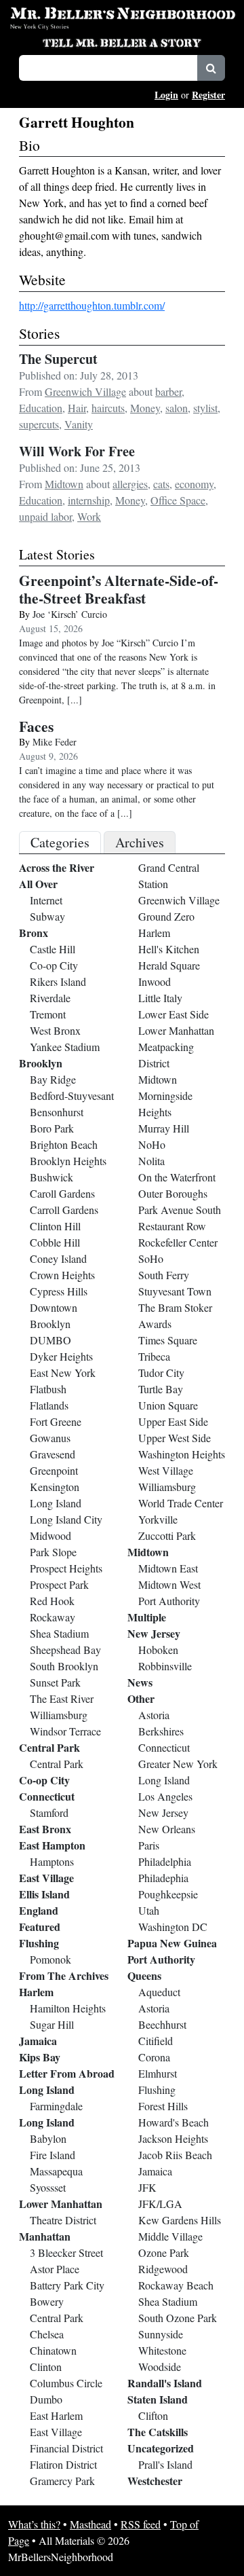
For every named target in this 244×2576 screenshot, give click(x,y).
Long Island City (66, 1519)
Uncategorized (161, 2448)
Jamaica (38, 2041)
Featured (40, 1927)
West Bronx (55, 1030)
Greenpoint (54, 1470)
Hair (77, 408)
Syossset (48, 2187)
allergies (130, 484)
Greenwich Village (85, 391)
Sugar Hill (52, 2024)
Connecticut (47, 1796)
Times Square (168, 1340)
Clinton (46, 2367)
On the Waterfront (177, 1177)
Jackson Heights (173, 2138)
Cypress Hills (59, 1291)
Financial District (66, 2448)
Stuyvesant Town (175, 1291)
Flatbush (48, 1389)
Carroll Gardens (64, 1210)
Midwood (50, 1535)
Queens (144, 1975)
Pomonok (50, 1959)
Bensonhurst (57, 1112)
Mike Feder (55, 742)
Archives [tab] (140, 842)
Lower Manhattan (61, 2204)
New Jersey (154, 1633)
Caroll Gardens (62, 1193)
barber (168, 391)
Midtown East (168, 1568)
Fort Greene (56, 1421)
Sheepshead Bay (65, 1650)
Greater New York (178, 1764)
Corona (154, 2057)
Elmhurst (158, 2073)
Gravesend (53, 1454)
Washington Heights (182, 1454)
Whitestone (162, 2350)
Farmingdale (56, 2106)
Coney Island (58, 1258)
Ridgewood (163, 2269)
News (140, 1682)
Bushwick (52, 1177)
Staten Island (158, 2399)
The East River (62, 1698)
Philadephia (163, 1878)
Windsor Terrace (65, 1731)
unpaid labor (45, 516)
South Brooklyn (64, 1666)
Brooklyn (41, 1063)
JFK (147, 2187)
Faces (36, 726)
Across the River (57, 867)
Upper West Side (175, 1438)
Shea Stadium (59, 1633)
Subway (47, 916)
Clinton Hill (55, 1226)
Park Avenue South (180, 1210)
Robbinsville (165, 1666)
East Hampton (52, 1845)
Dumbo (46, 2399)
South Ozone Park (178, 2318)
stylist (205, 408)
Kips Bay (40, 2057)
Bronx (34, 933)
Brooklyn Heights (68, 1161)
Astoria (154, 1715)
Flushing (39, 1943)
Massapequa (56, 2171)
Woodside (160, 2367)
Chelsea (47, 2334)
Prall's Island (165, 2464)
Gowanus (50, 1438)
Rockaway (53, 1617)
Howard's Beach (174, 2122)
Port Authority (169, 1601)
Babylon (48, 2138)
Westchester (155, 2481)
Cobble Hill (55, 1242)
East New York (63, 1373)
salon (177, 408)
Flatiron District (63, 2464)
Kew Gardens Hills (180, 2220)
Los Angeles (165, 1796)
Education (41, 408)
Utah (149, 1910)
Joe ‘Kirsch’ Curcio (70, 614)
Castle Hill (53, 949)
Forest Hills (163, 2106)
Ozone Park (164, 2252)
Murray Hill (164, 1128)
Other (141, 1698)
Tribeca (154, 1356)
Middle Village (170, 2236)
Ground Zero (166, 916)
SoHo (151, 1258)
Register (208, 95)
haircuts (108, 408)
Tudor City (161, 1373)
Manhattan (45, 2236)
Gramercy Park (62, 2481)
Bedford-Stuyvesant (72, 1096)
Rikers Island (58, 981)
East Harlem (56, 2415)
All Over (38, 884)
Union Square (168, 1405)
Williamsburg (59, 1715)
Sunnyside (161, 2334)
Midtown (64, 484)
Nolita (151, 1161)
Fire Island (53, 2155)
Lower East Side (174, 1014)
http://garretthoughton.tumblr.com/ (92, 305)
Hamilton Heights (68, 2008)
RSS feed (141, 2524)
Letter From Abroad (67, 2073)
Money (145, 408)
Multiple (147, 1617)
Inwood (155, 981)
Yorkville (158, 1519)
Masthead (90, 2524)
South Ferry (164, 1275)
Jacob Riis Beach (175, 2155)
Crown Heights (62, 1275)
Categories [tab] (60, 842)
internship (89, 500)
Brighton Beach (64, 1144)
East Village (46, 1878)
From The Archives (64, 1975)
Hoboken (158, 1650)
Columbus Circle (66, 2383)
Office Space (178, 500)
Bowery (47, 2301)
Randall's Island (165, 2383)
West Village (166, 1470)
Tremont (48, 1014)
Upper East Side (173, 1421)
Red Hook (52, 1601)
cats (161, 484)
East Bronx (45, 1829)
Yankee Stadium (65, 1047)
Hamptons (52, 1861)
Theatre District (63, 2220)
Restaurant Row (172, 1226)
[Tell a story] (122, 41)
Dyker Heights (61, 1356)
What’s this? (34, 2524)
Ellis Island (44, 1894)
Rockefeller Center (178, 1242)
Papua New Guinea (172, 1943)
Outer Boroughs (173, 1193)
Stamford (49, 1813)
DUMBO (50, 1340)
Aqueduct (159, 1992)
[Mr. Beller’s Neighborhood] (122, 13)
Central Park (49, 1747)
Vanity (79, 424)
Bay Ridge (53, 1079)
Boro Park (52, 1128)
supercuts (39, 424)
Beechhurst (162, 2024)
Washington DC (173, 1927)
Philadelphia (165, 1861)
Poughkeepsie (168, 1894)
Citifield (156, 2041)
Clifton (153, 2415)
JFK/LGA (160, 2204)
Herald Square (169, 965)
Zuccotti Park (167, 1535)
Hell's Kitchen (169, 949)
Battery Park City (67, 2285)
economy (194, 484)
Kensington (55, 1487)
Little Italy (160, 998)
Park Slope (53, 1552)
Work (89, 516)
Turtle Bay (161, 1389)
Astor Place (55, 2269)
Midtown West (169, 1584)
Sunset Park (55, 1682)
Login (166, 95)
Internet (46, 900)
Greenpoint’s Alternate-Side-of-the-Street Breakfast (119, 589)
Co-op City (54, 965)
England (39, 1910)
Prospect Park (59, 1584)
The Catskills (158, 2432)
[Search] (211, 68)
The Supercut (58, 359)
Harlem (36, 1992)
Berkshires (161, 1731)
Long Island (56, 1503)
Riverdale (50, 998)
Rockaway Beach (176, 2285)
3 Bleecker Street (66, 2252)
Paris (149, 1845)
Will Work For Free (77, 451)
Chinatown (53, 2350)
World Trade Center (181, 1503)
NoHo (152, 1144)
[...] (75, 700)
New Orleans (167, 1829)
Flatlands (49, 1405)
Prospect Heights (66, 1568)
